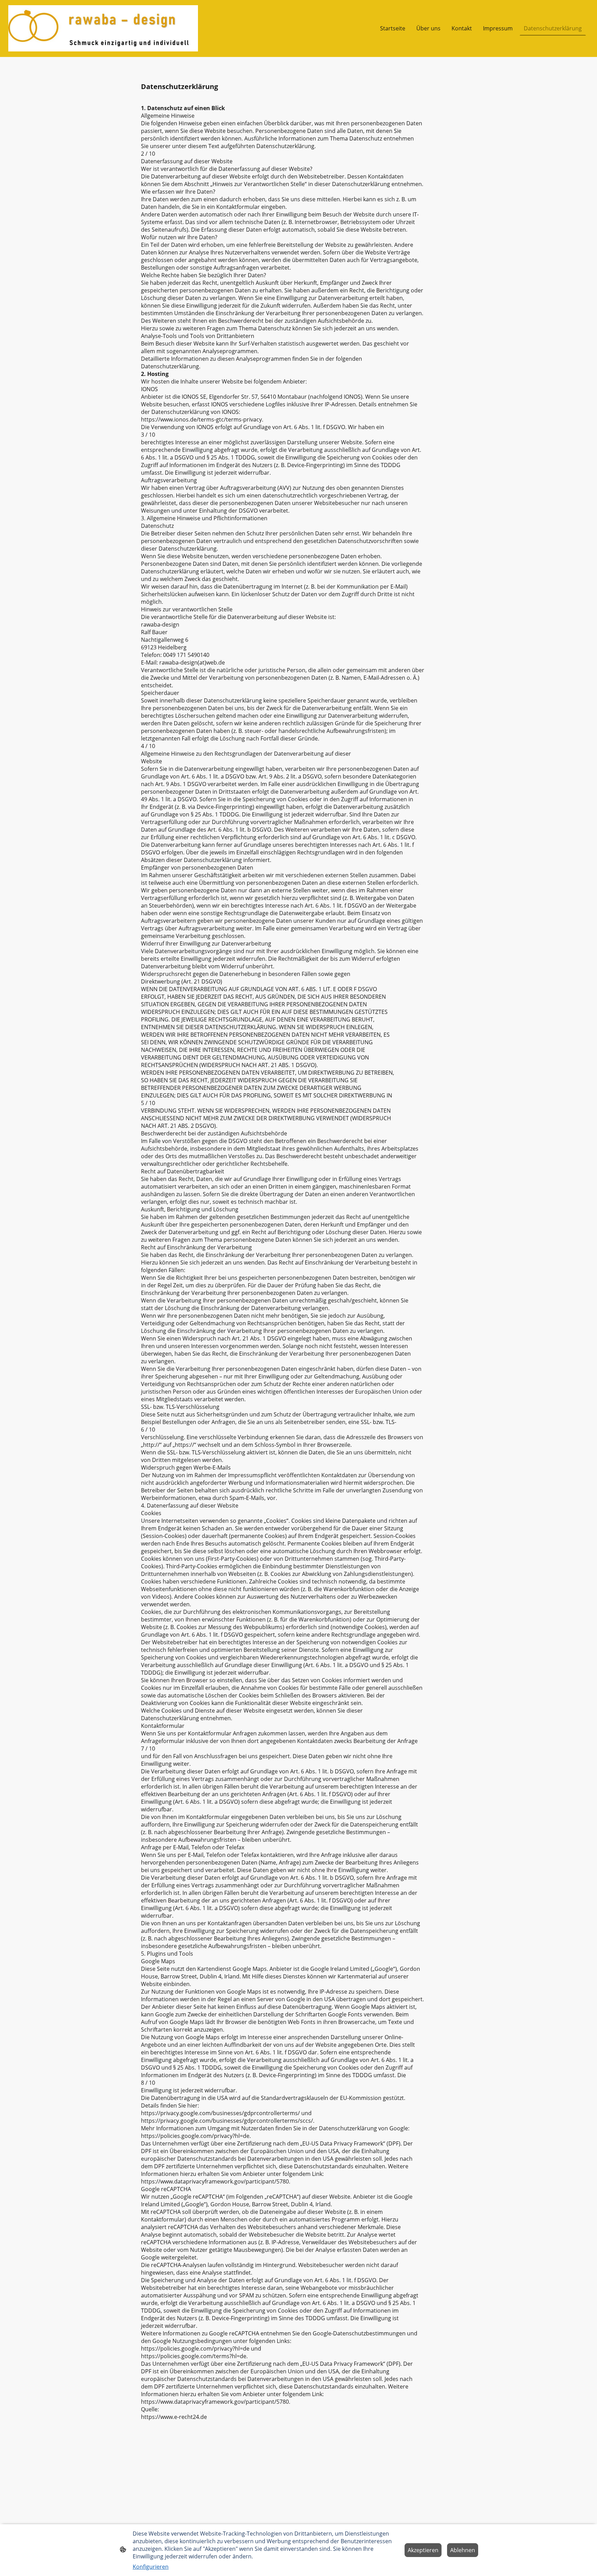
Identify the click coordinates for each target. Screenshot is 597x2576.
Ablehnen (463, 2550)
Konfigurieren (151, 2567)
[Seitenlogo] (103, 28)
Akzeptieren (423, 2550)
